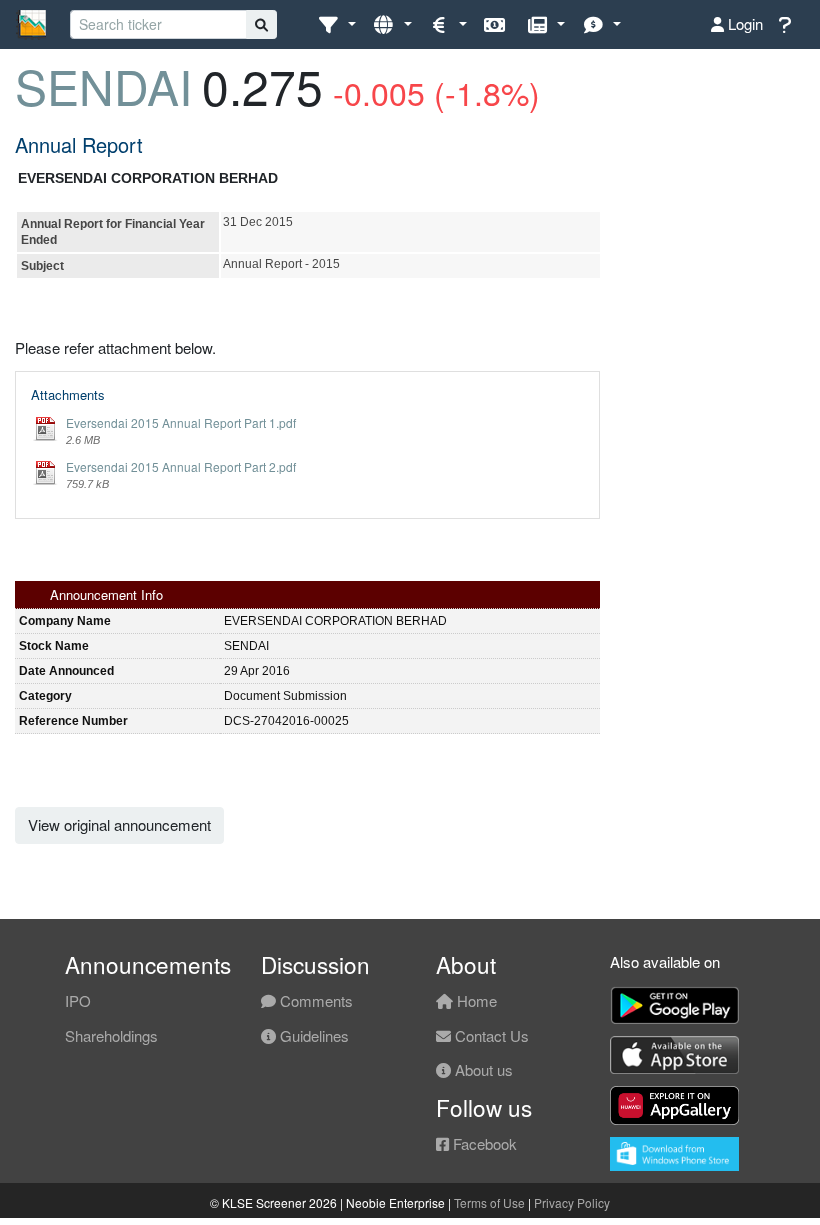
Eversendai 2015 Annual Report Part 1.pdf (181, 422)
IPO (78, 1000)
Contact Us (490, 1035)
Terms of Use (489, 1202)
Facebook (483, 1143)
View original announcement (119, 824)
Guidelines (312, 1035)
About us (482, 1069)
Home (475, 1000)
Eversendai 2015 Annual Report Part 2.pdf (181, 466)
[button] (336, 24)
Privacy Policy (572, 1202)
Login (743, 23)
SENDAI (103, 85)
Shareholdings (111, 1035)
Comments (314, 1000)
